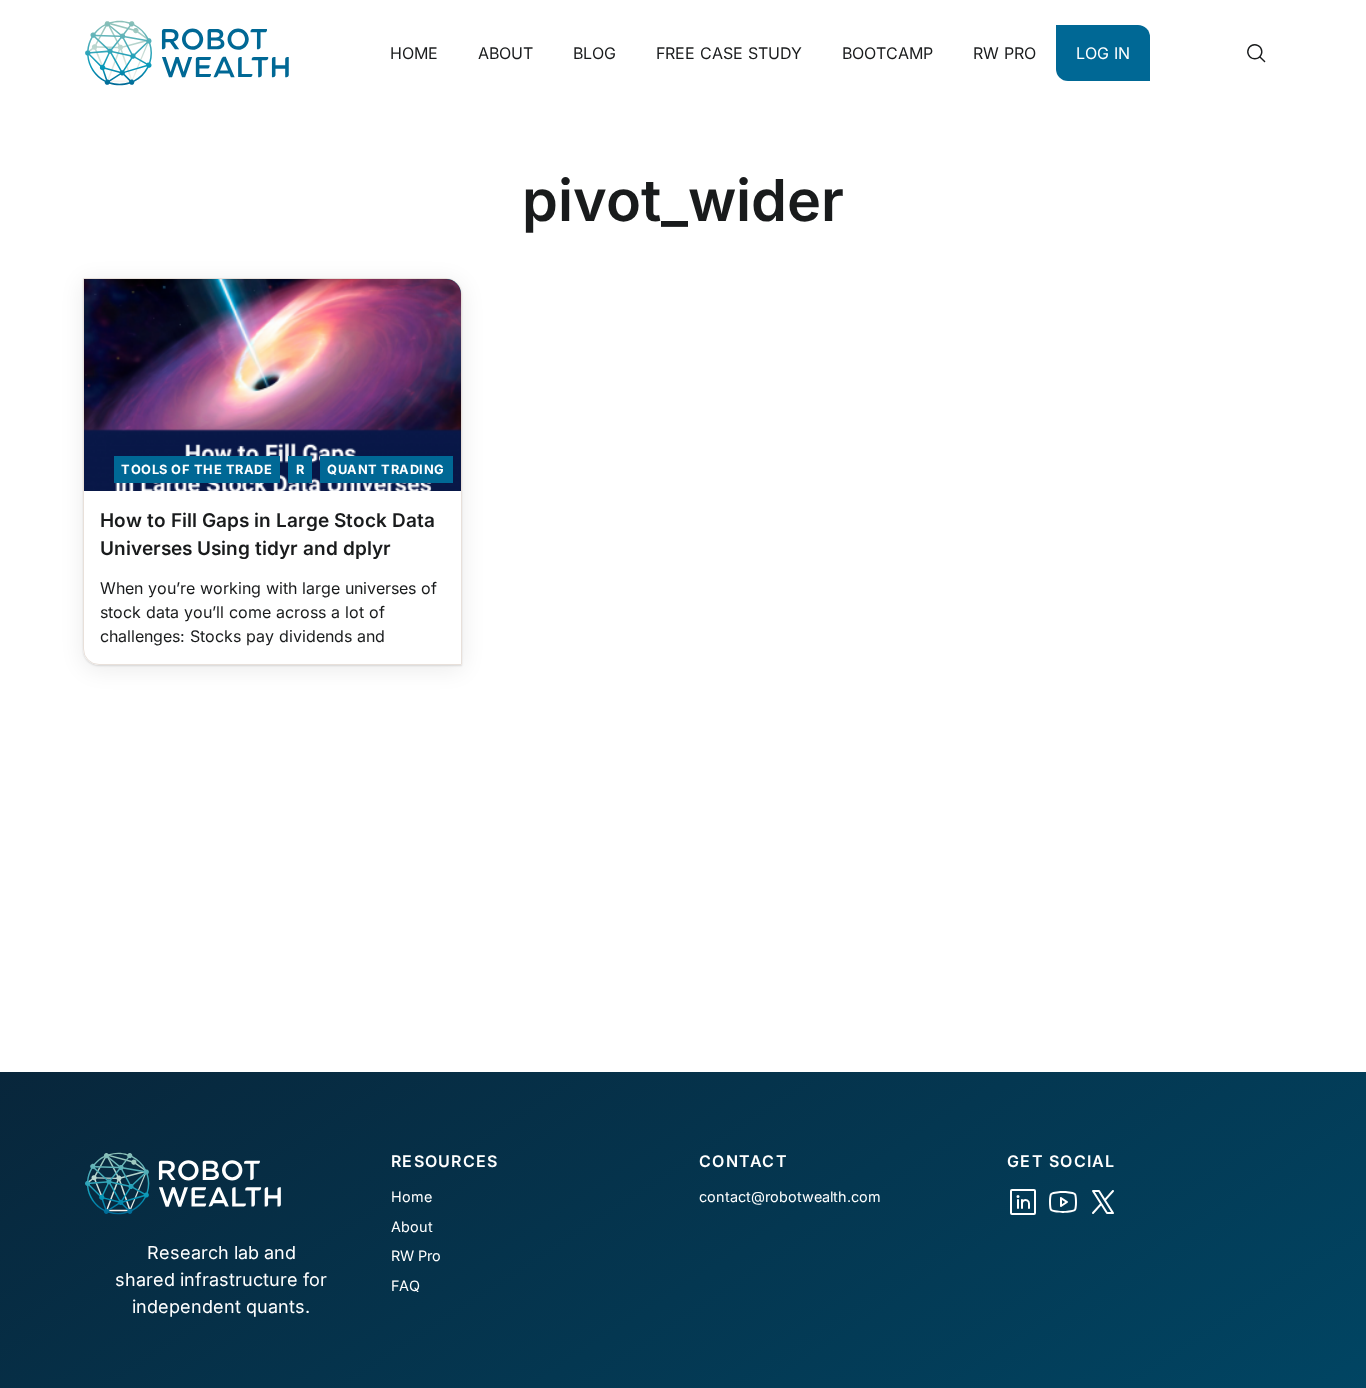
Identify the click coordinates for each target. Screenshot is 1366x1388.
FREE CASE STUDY (729, 53)
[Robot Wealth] (1023, 1202)
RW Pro (416, 1255)
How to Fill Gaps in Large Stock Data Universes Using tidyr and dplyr (267, 535)
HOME (414, 53)
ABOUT (505, 53)
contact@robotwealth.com (790, 1196)
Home (411, 1196)
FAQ (405, 1285)
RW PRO (1004, 53)
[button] (1256, 53)
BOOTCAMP (887, 53)
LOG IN (1103, 53)
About (412, 1226)
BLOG (594, 53)
